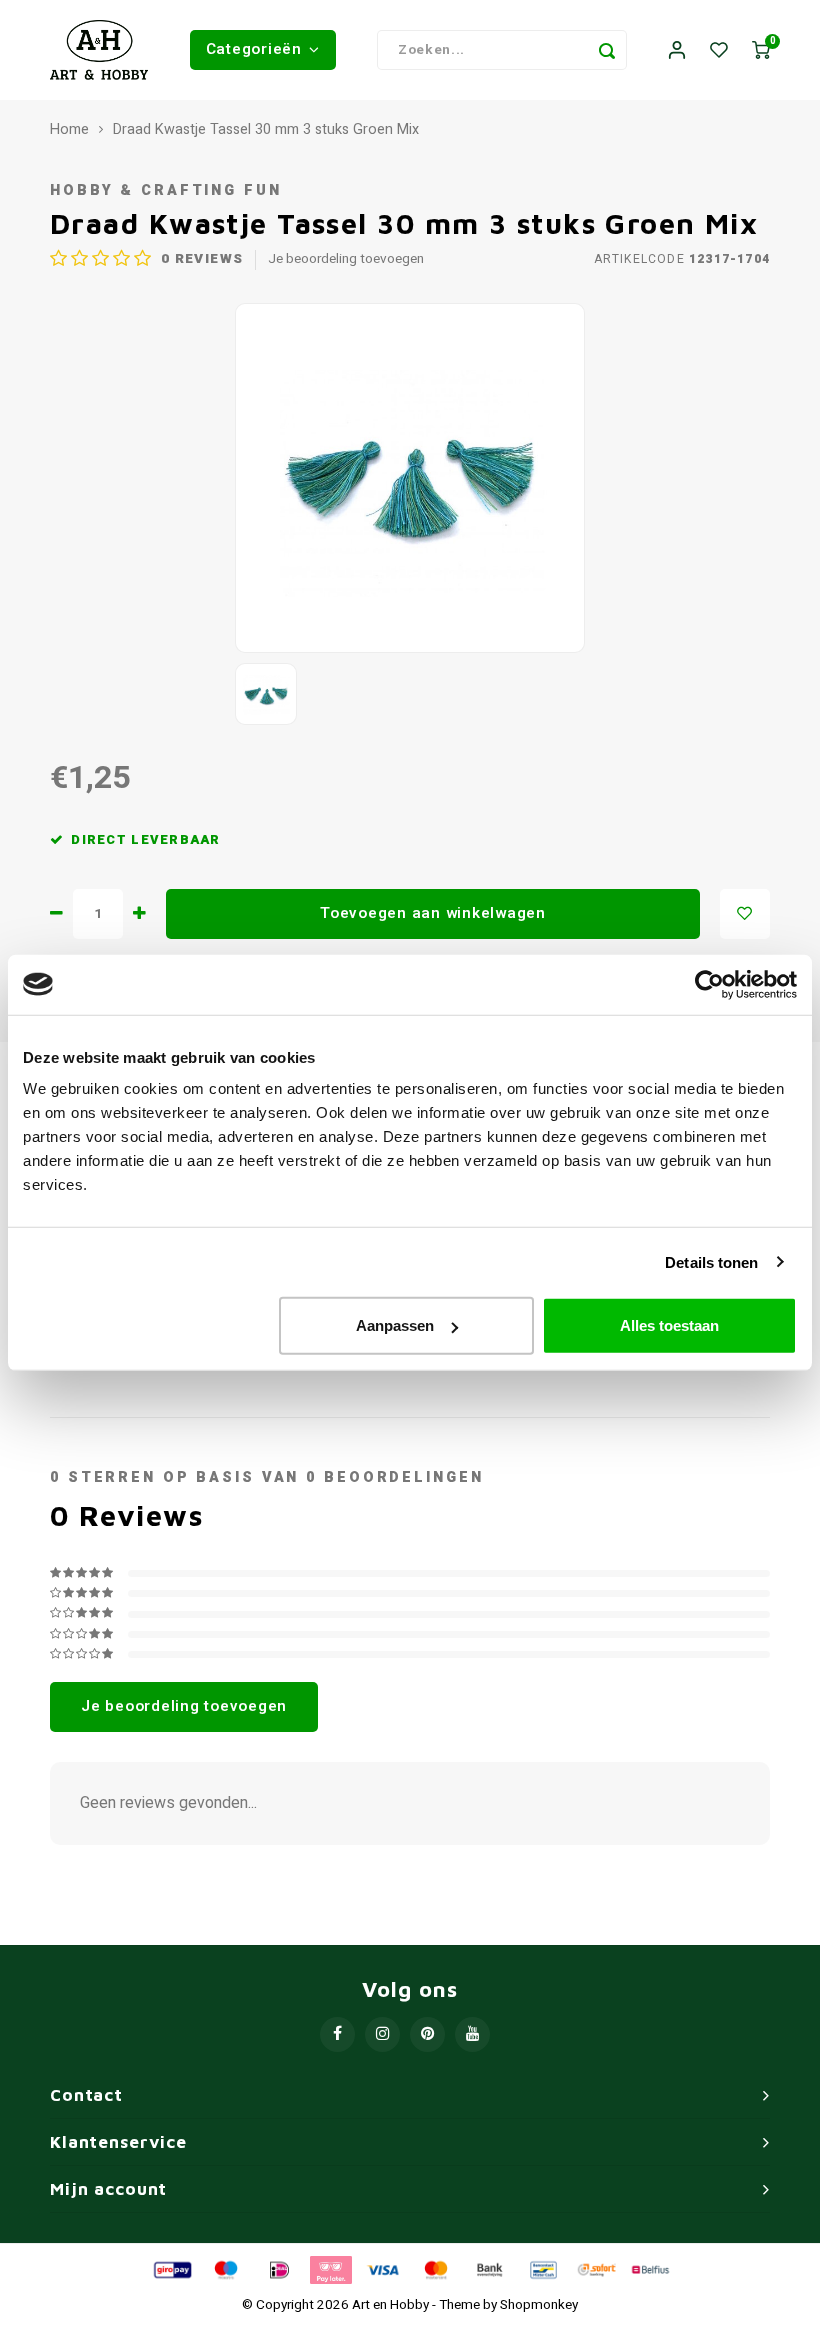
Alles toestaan (669, 1325)
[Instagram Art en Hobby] (382, 2034)
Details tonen (711, 1261)
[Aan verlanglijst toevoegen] (745, 914)
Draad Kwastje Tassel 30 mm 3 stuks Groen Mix (266, 130)
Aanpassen (395, 1325)
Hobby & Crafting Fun (166, 190)
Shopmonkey (539, 2305)
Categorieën (254, 49)
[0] (761, 50)
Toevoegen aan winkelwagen (433, 913)
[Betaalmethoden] (171, 2269)
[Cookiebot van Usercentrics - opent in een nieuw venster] (709, 984)
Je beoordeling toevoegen (346, 259)
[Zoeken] (607, 50)
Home (69, 130)
